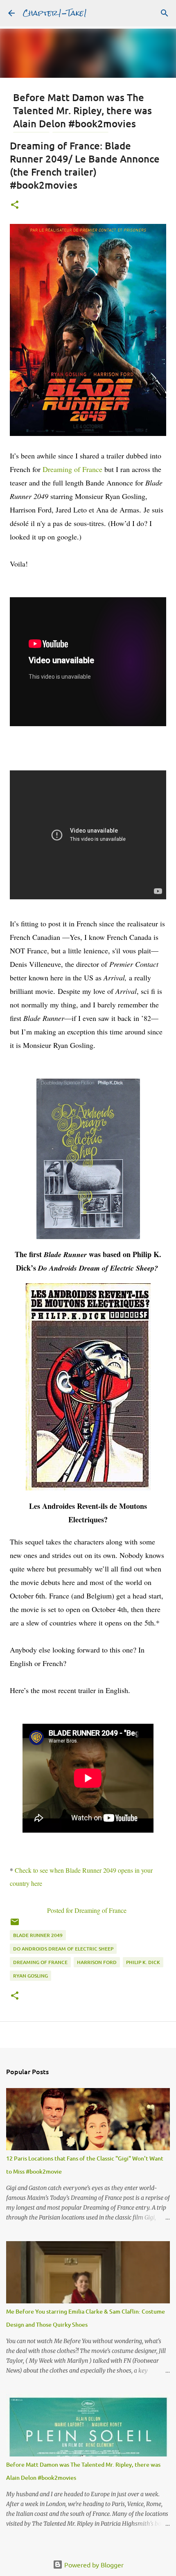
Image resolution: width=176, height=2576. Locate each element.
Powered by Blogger (93, 2565)
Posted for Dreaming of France (87, 1910)
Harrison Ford (97, 1962)
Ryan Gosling (30, 1976)
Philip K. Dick (143, 1962)
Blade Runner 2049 (38, 1935)
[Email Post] (15, 1925)
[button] (15, 205)
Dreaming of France (72, 469)
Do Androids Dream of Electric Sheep (63, 1949)
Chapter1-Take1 (55, 13)
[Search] (165, 13)
